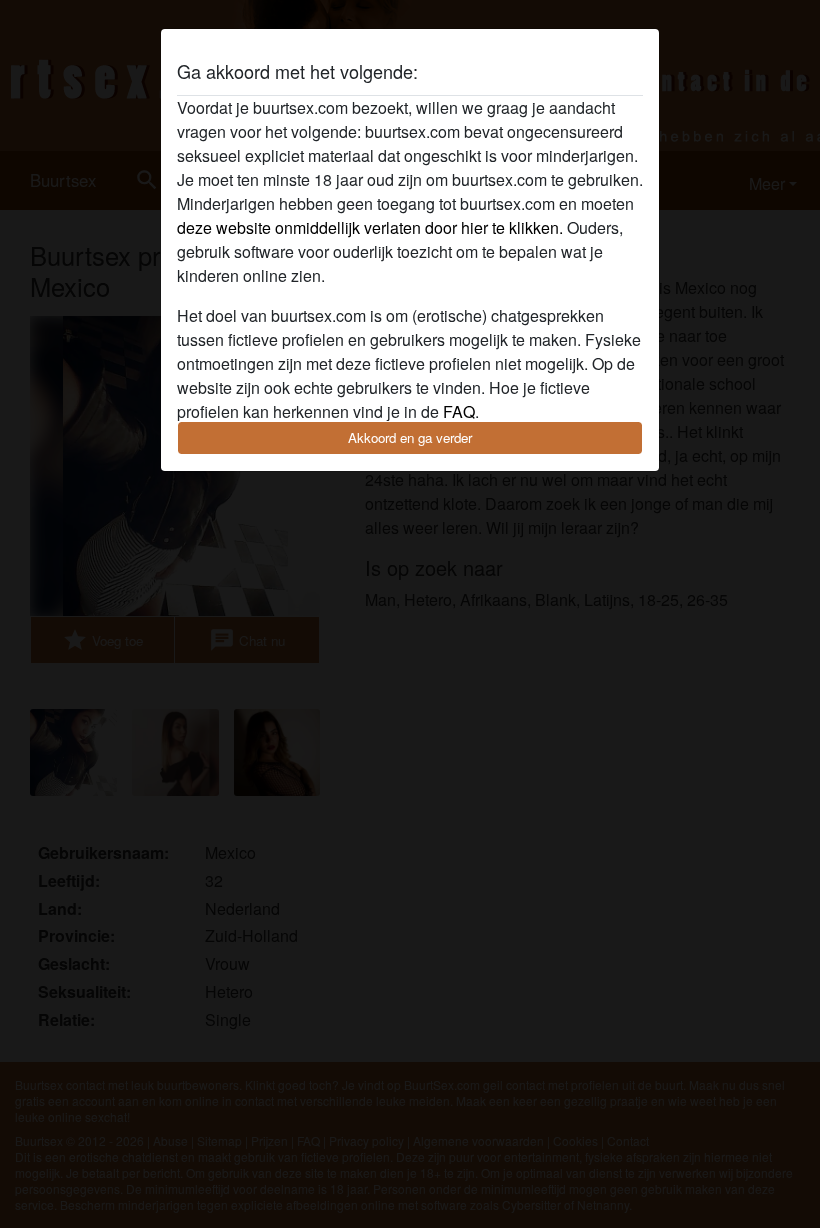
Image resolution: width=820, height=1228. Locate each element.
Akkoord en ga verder (410, 437)
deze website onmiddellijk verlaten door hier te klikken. (370, 227)
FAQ (459, 411)
